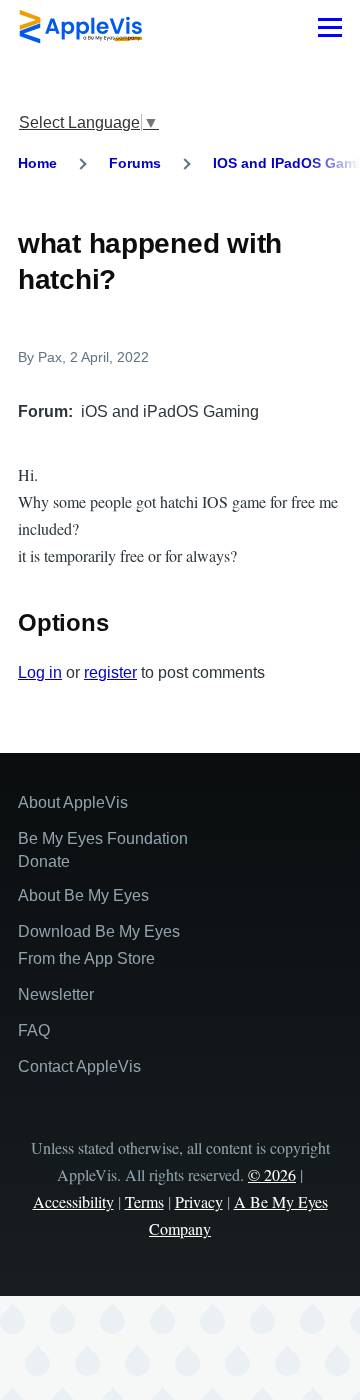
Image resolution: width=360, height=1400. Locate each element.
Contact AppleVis (79, 1066)
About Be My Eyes (83, 895)
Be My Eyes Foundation (103, 838)
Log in (40, 672)
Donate (44, 861)
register (110, 672)
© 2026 (272, 1174)
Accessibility (73, 1201)
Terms (144, 1201)
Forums (135, 163)
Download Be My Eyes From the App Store (99, 945)
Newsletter (56, 994)
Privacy (199, 1201)
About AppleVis (73, 802)
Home (37, 163)
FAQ (34, 1030)
